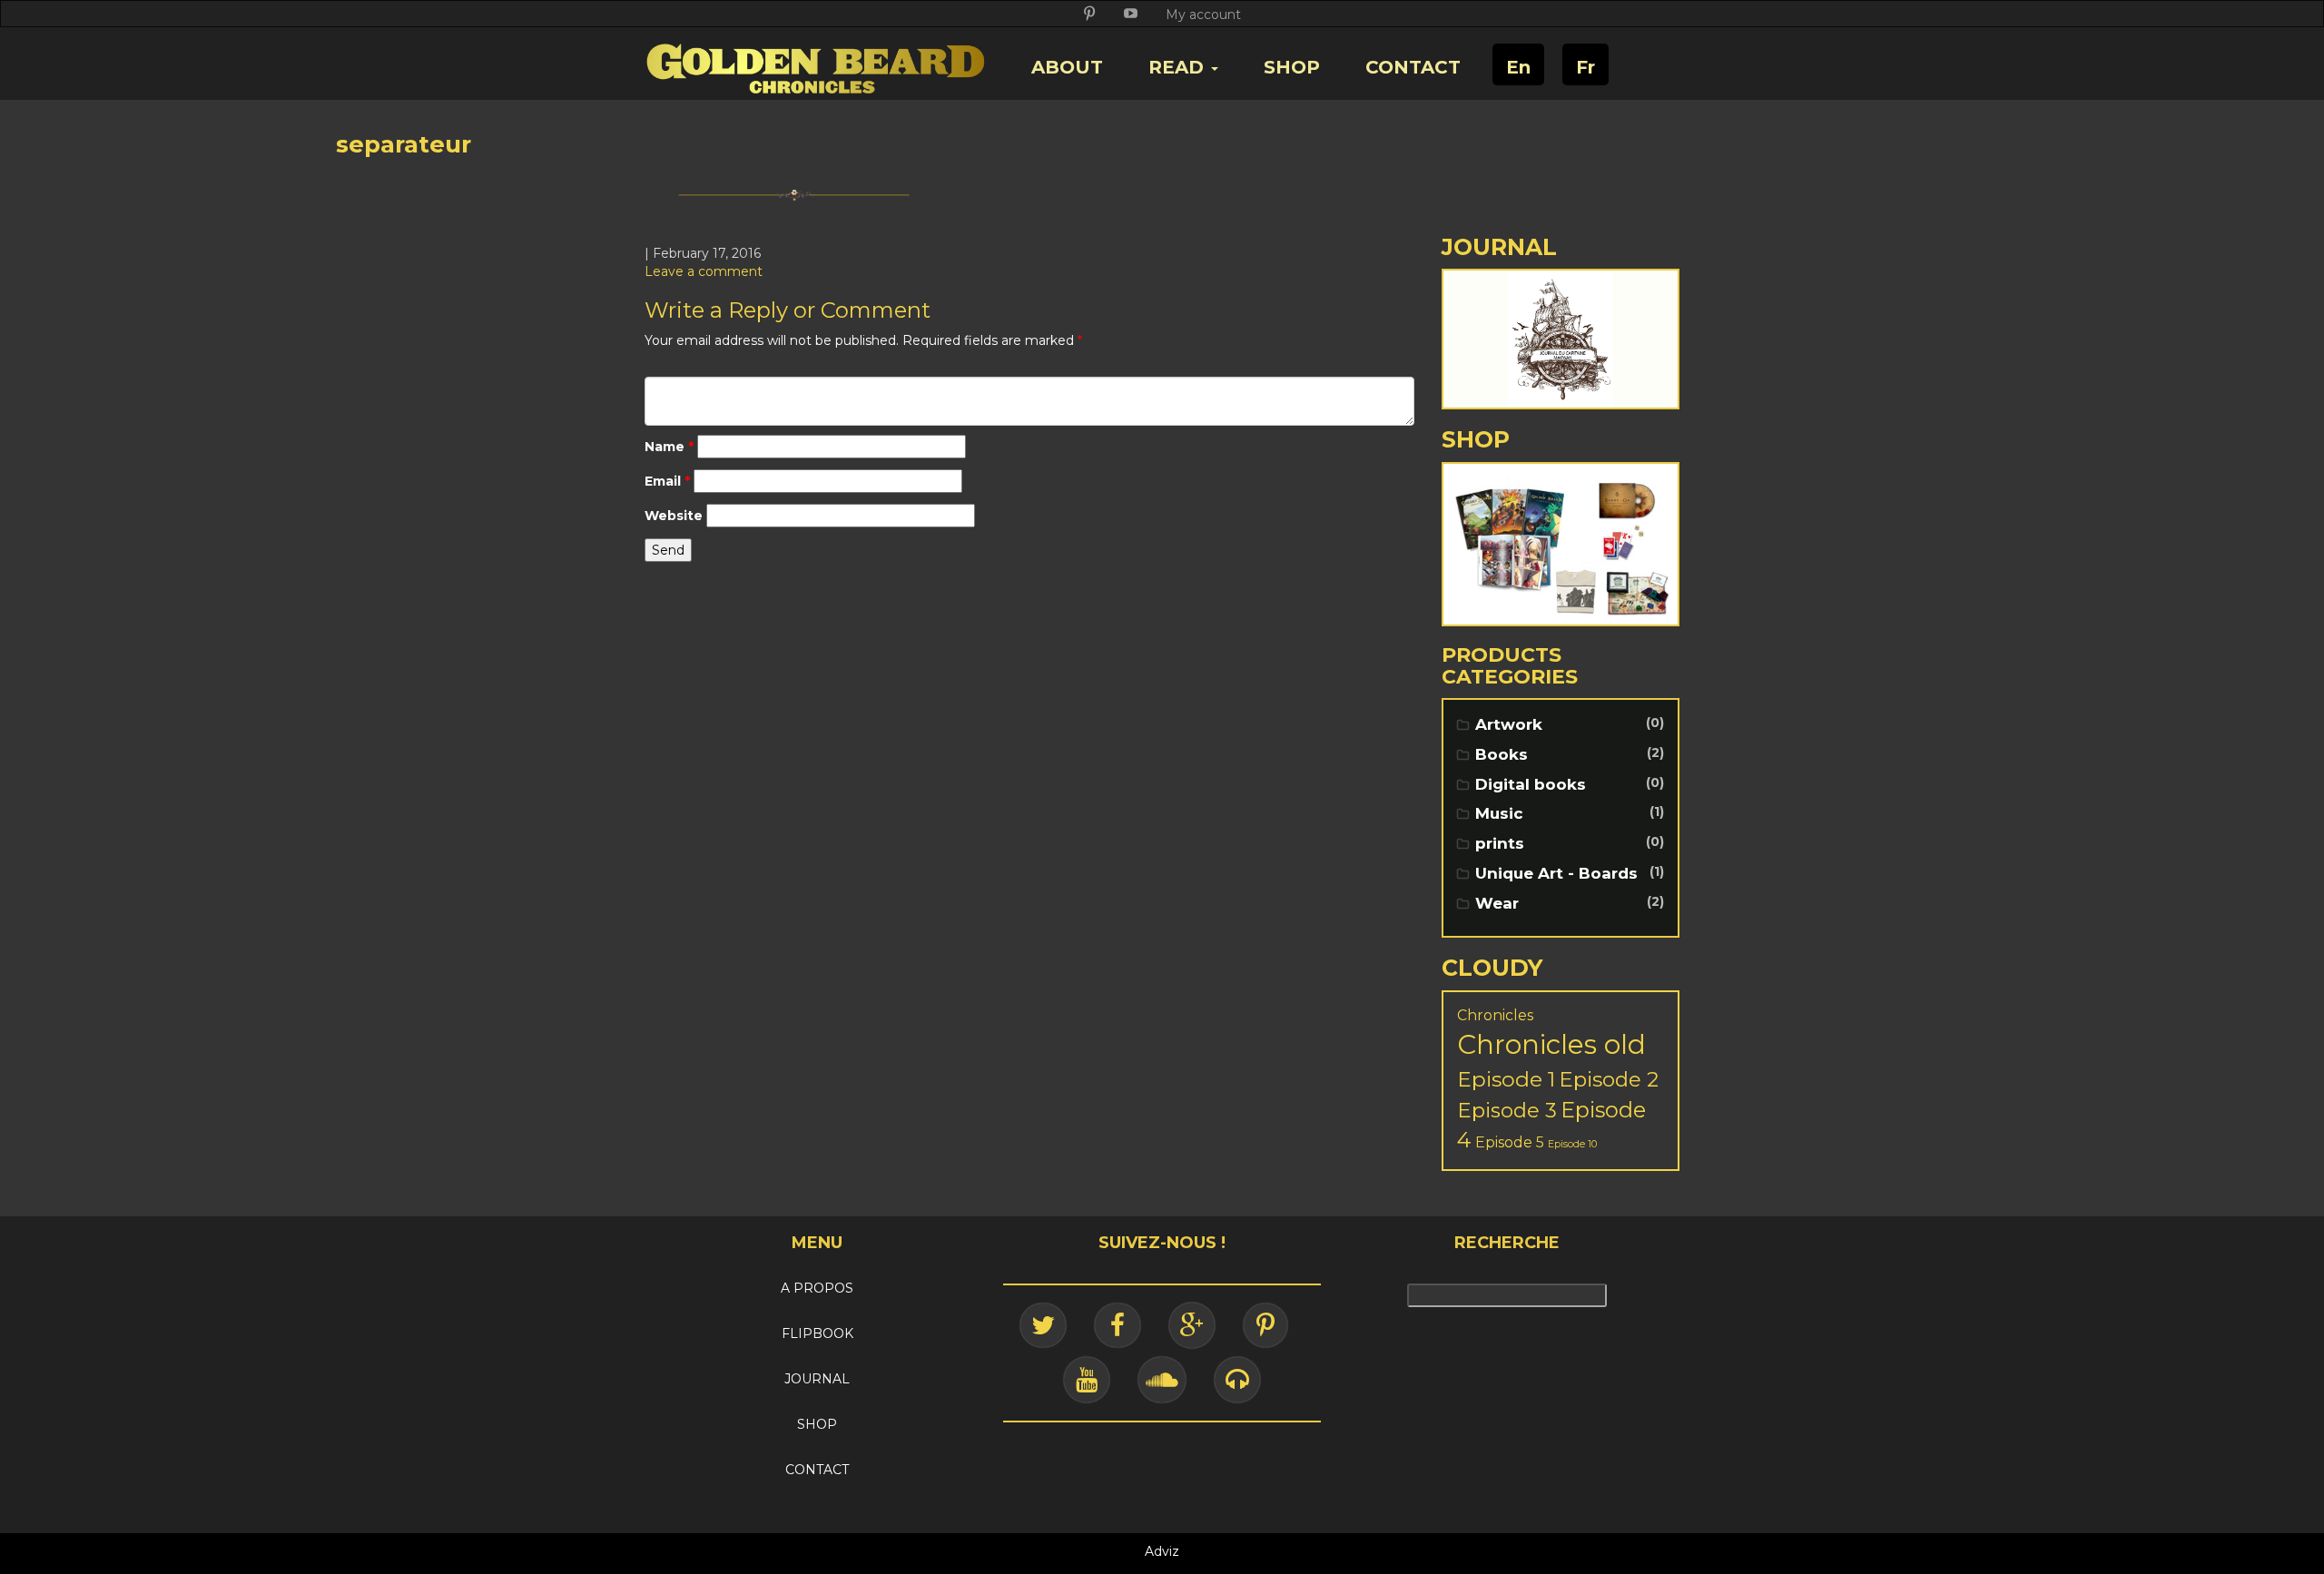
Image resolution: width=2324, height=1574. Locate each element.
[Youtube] (1087, 1380)
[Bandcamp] (1237, 1380)
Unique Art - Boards (1556, 873)
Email (667, 481)
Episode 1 (1506, 1079)
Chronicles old (1551, 1044)
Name (669, 447)
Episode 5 (1510, 1142)
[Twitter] (1043, 1325)
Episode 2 (1609, 1079)
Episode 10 (1572, 1144)
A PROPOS (817, 1288)
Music (1499, 813)
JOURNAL (817, 1379)
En (1518, 67)
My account (1203, 15)
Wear (1497, 903)
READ (1179, 67)
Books (1502, 754)
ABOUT (1067, 67)
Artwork (1509, 724)
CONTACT (1413, 67)
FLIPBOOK (817, 1333)
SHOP (1292, 67)
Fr (1585, 67)
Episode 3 (1507, 1110)
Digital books (1531, 784)
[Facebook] (1118, 1325)
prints (1500, 843)
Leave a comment (704, 271)
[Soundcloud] (1162, 1380)
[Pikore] (1265, 1325)
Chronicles (1495, 1015)
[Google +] (1192, 1325)
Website (674, 516)
